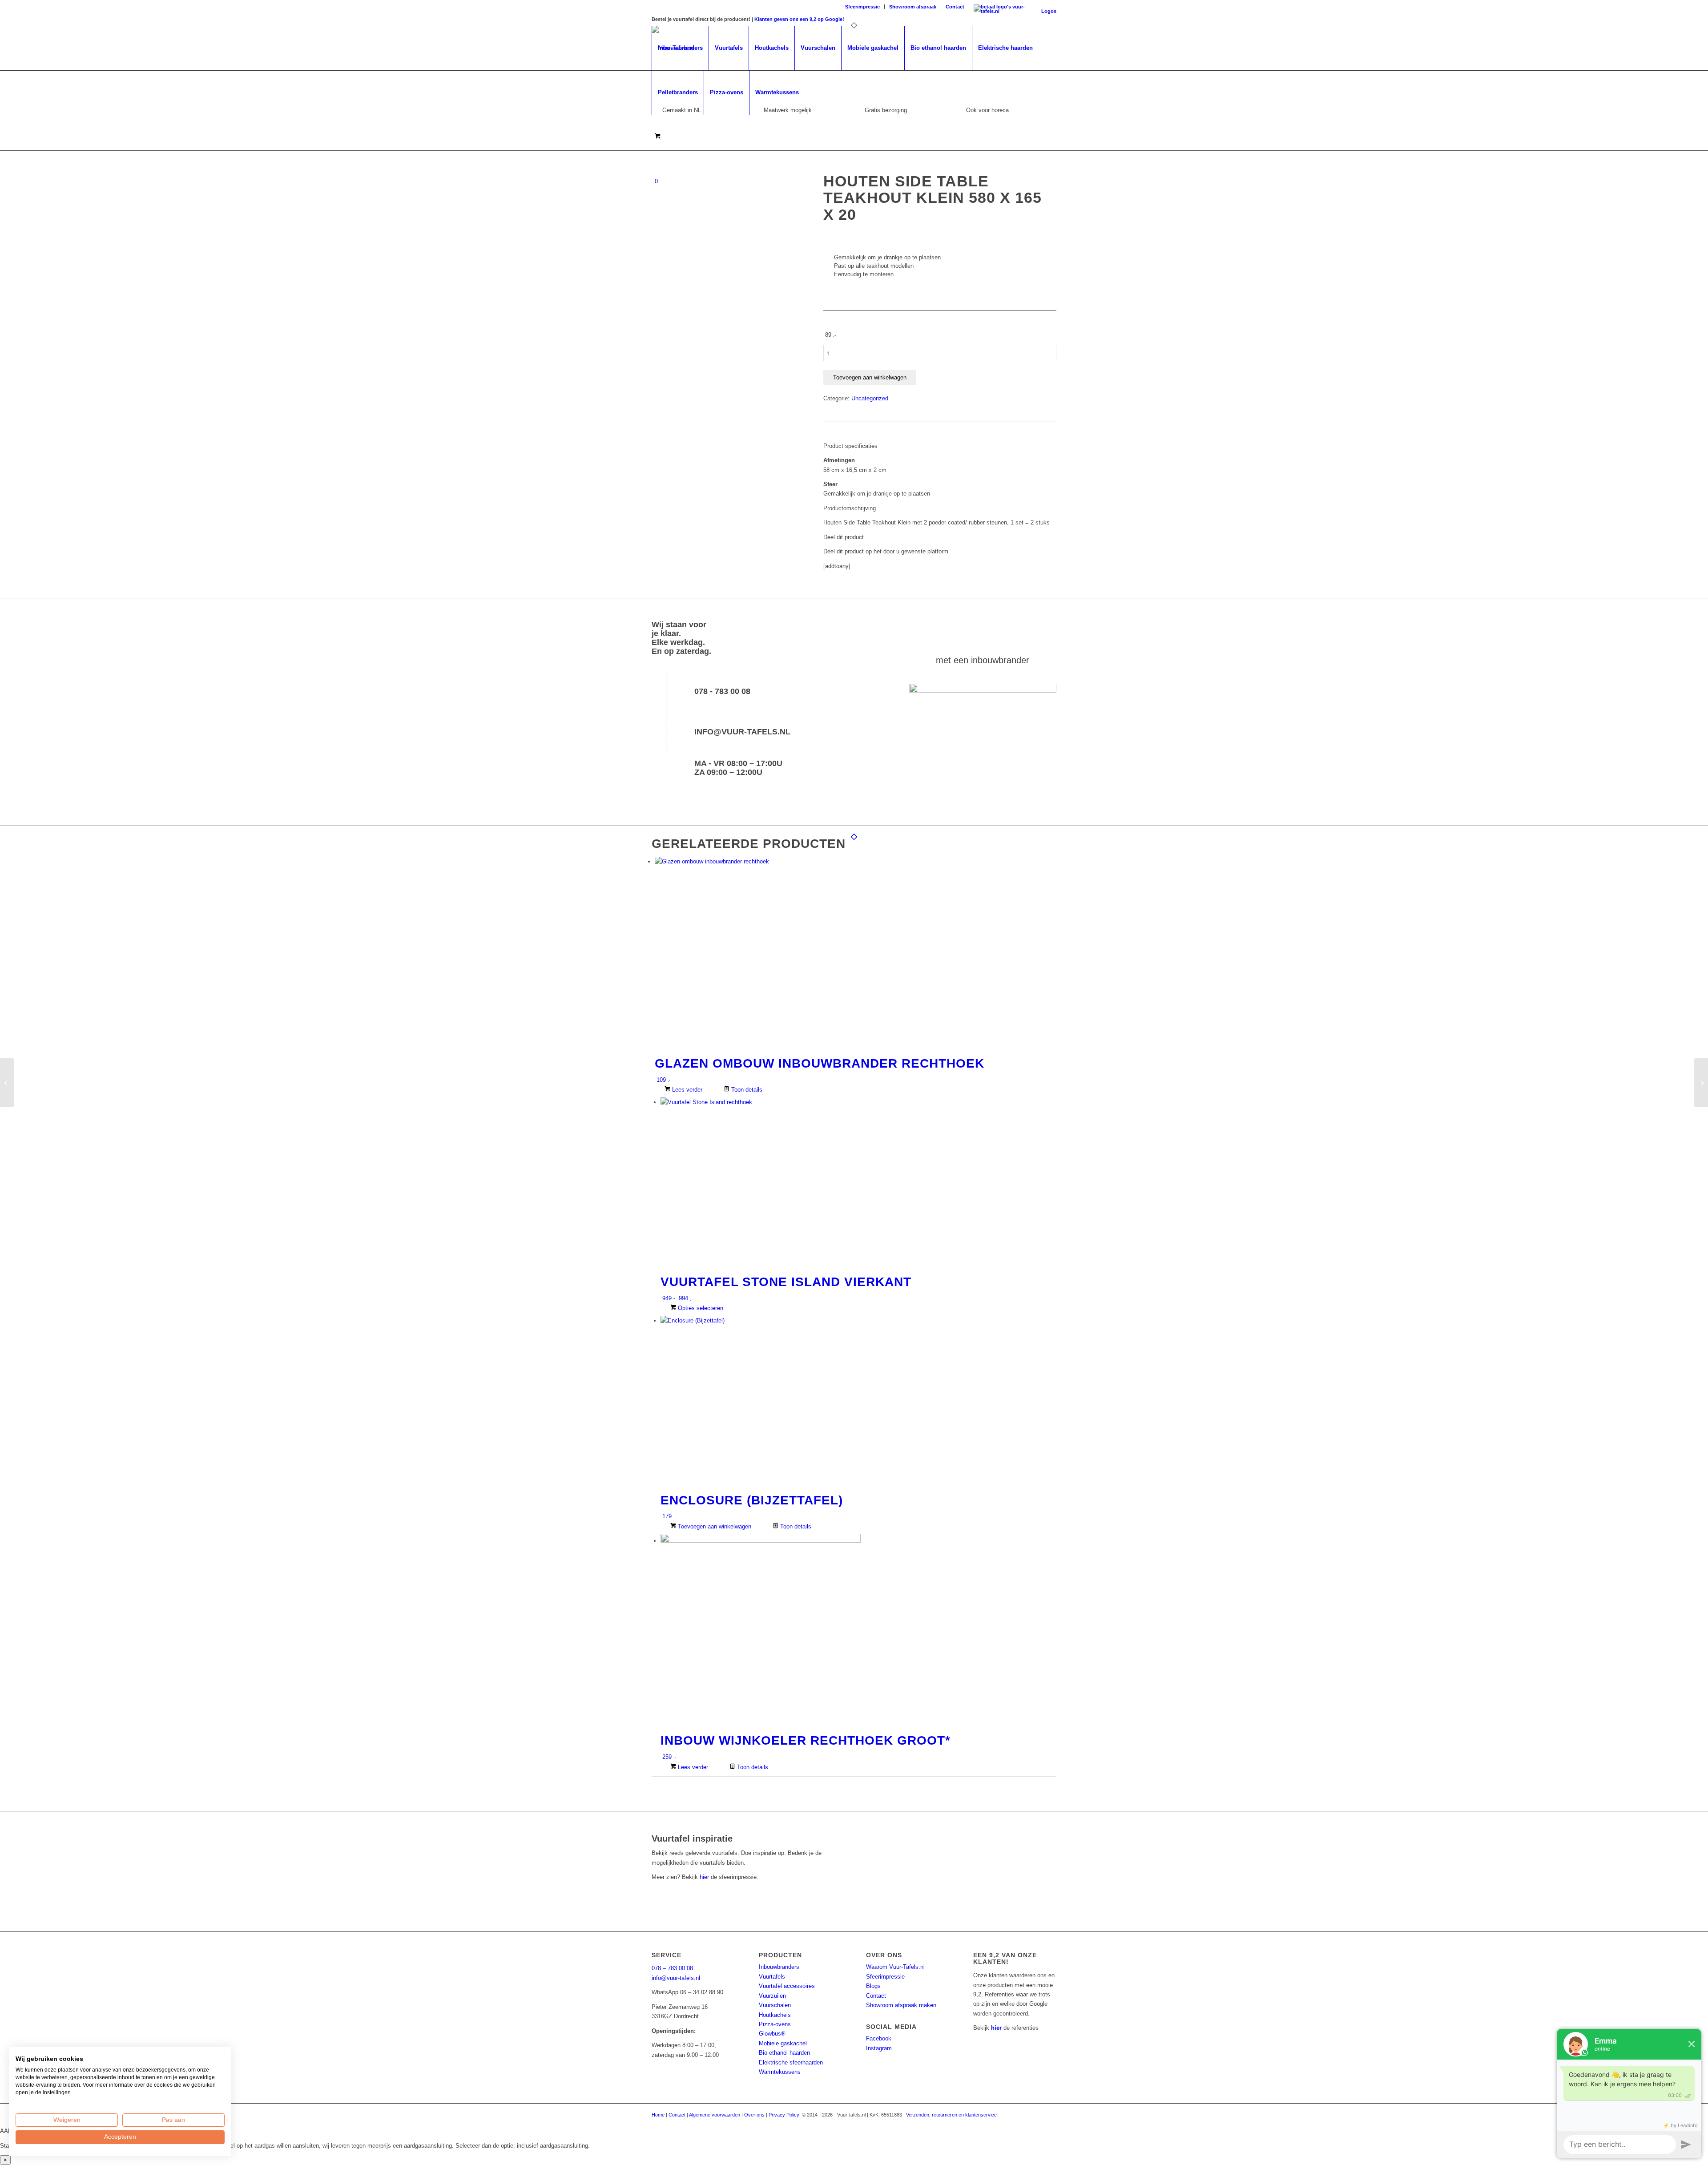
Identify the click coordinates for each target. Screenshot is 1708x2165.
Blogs (873, 1986)
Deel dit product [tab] (844, 537)
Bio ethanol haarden (784, 2053)
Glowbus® (772, 2034)
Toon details (746, 1090)
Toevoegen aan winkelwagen (870, 377)
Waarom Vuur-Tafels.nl (895, 1967)
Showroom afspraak (913, 7)
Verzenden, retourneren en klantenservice (951, 2115)
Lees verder (686, 1090)
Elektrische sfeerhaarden (791, 2062)
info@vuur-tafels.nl (742, 732)
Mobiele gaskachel (783, 2043)
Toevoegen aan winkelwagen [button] (714, 1526)
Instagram (879, 2048)
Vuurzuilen (772, 1996)
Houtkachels (775, 2015)
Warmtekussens (780, 2072)
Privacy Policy (784, 2115)
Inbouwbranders (779, 1967)
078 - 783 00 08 (722, 691)
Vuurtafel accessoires (787, 1986)
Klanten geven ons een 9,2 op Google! (799, 19)
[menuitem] (863, 7)
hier (704, 1877)
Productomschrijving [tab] (850, 508)
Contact (955, 7)
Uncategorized (870, 398)
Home (658, 2115)
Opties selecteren (700, 1308)
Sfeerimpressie (862, 7)
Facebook (879, 2038)
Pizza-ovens (775, 2024)
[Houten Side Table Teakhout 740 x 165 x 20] (7, 1083)
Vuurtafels (772, 1977)
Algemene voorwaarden (715, 2115)
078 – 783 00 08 (672, 1968)
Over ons (754, 2115)
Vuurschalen (775, 2005)
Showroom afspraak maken (901, 2005)
